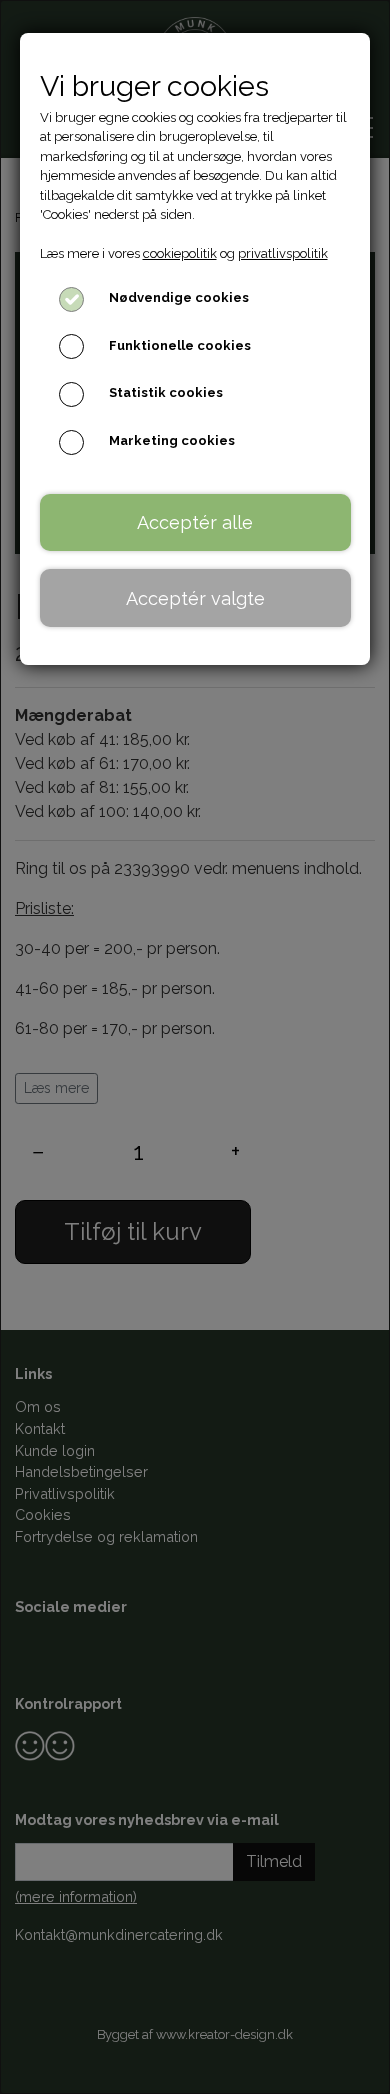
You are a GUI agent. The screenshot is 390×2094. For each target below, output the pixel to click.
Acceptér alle (195, 522)
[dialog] (195, 1047)
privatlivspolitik (283, 253)
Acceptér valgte (195, 598)
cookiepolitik (180, 253)
